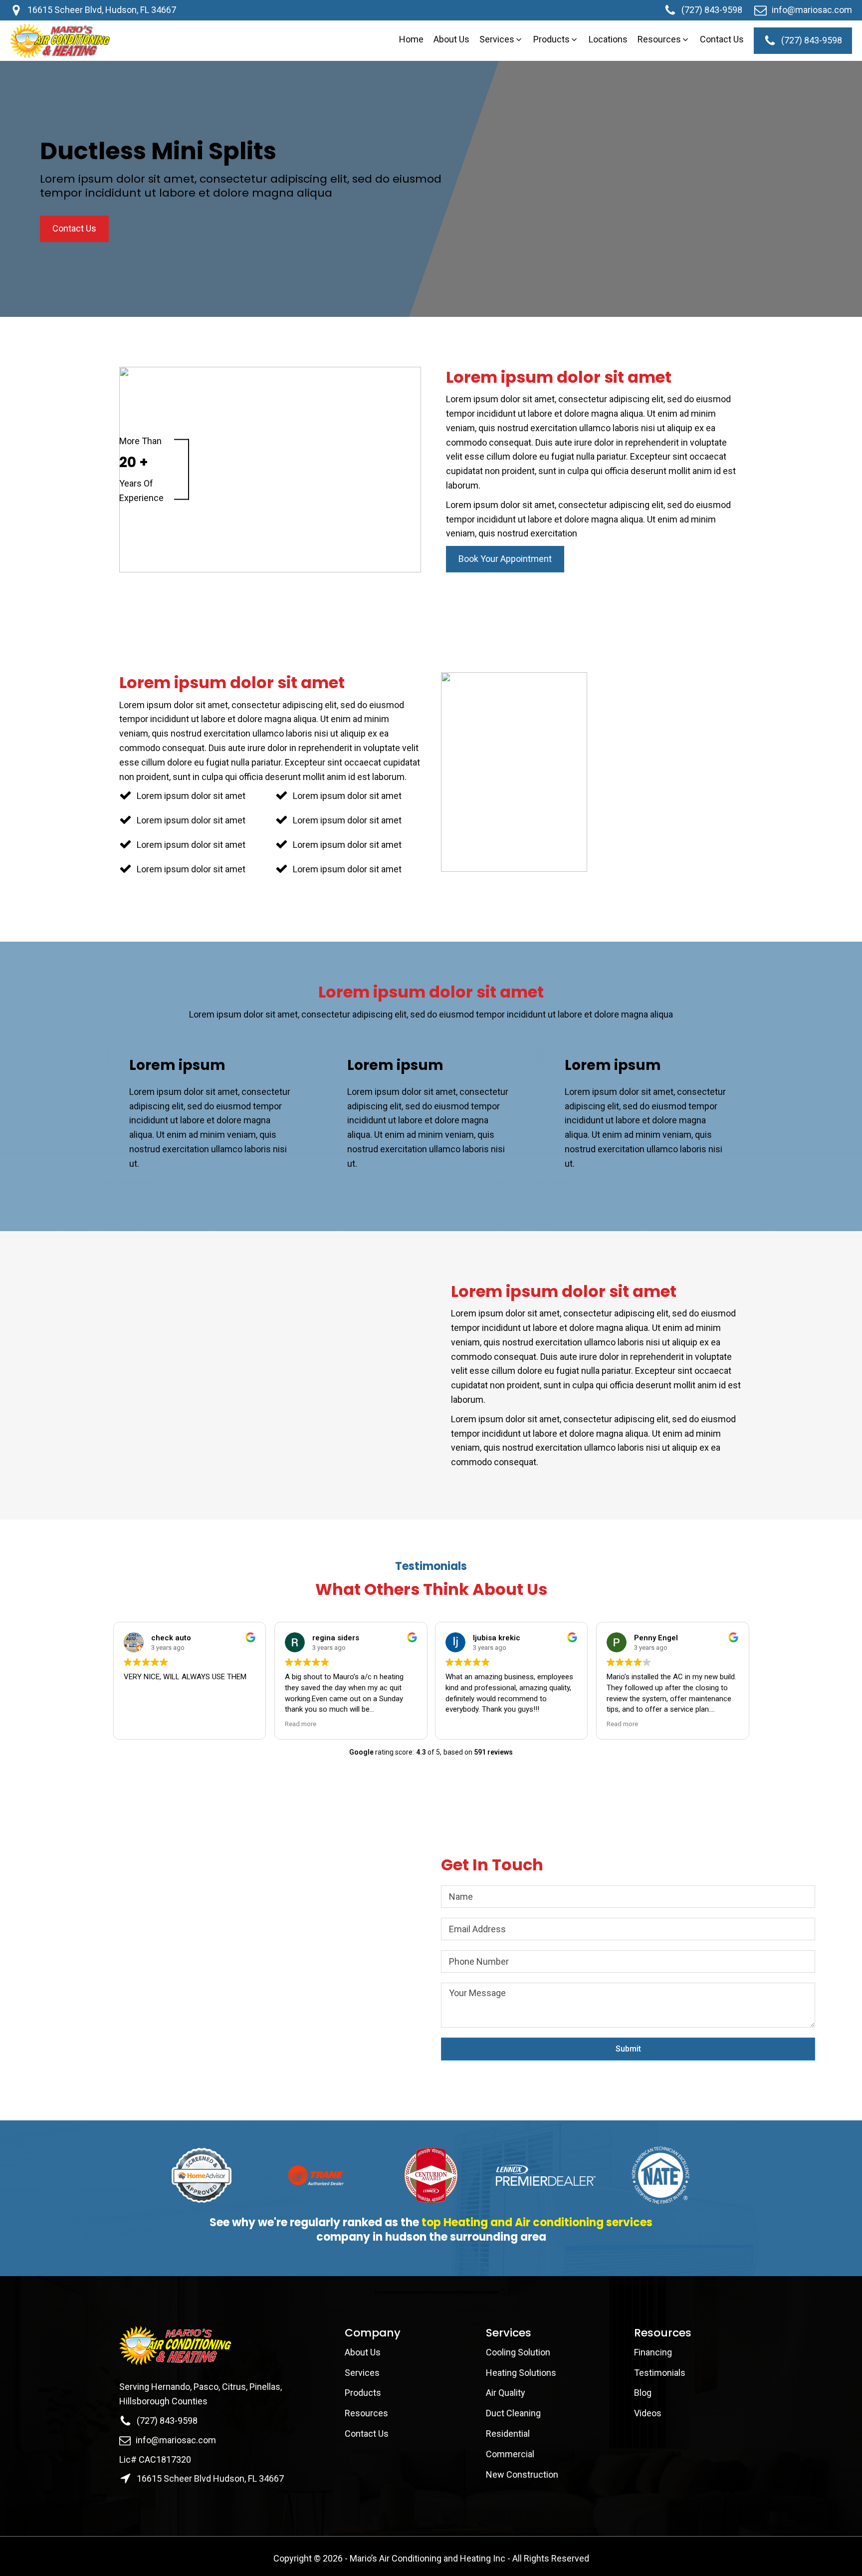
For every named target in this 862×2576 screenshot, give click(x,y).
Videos (648, 2413)
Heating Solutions (521, 2373)
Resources (366, 2413)
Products (363, 2393)
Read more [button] (301, 1724)
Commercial (510, 2454)
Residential (508, 2434)
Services (362, 2373)
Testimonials (660, 2373)
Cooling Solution (518, 2352)
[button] (501, 40)
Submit (628, 2049)
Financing (653, 2352)
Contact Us (368, 2434)
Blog (643, 2393)
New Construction (522, 2474)
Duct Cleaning (513, 2413)
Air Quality (506, 2393)
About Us (364, 2352)
